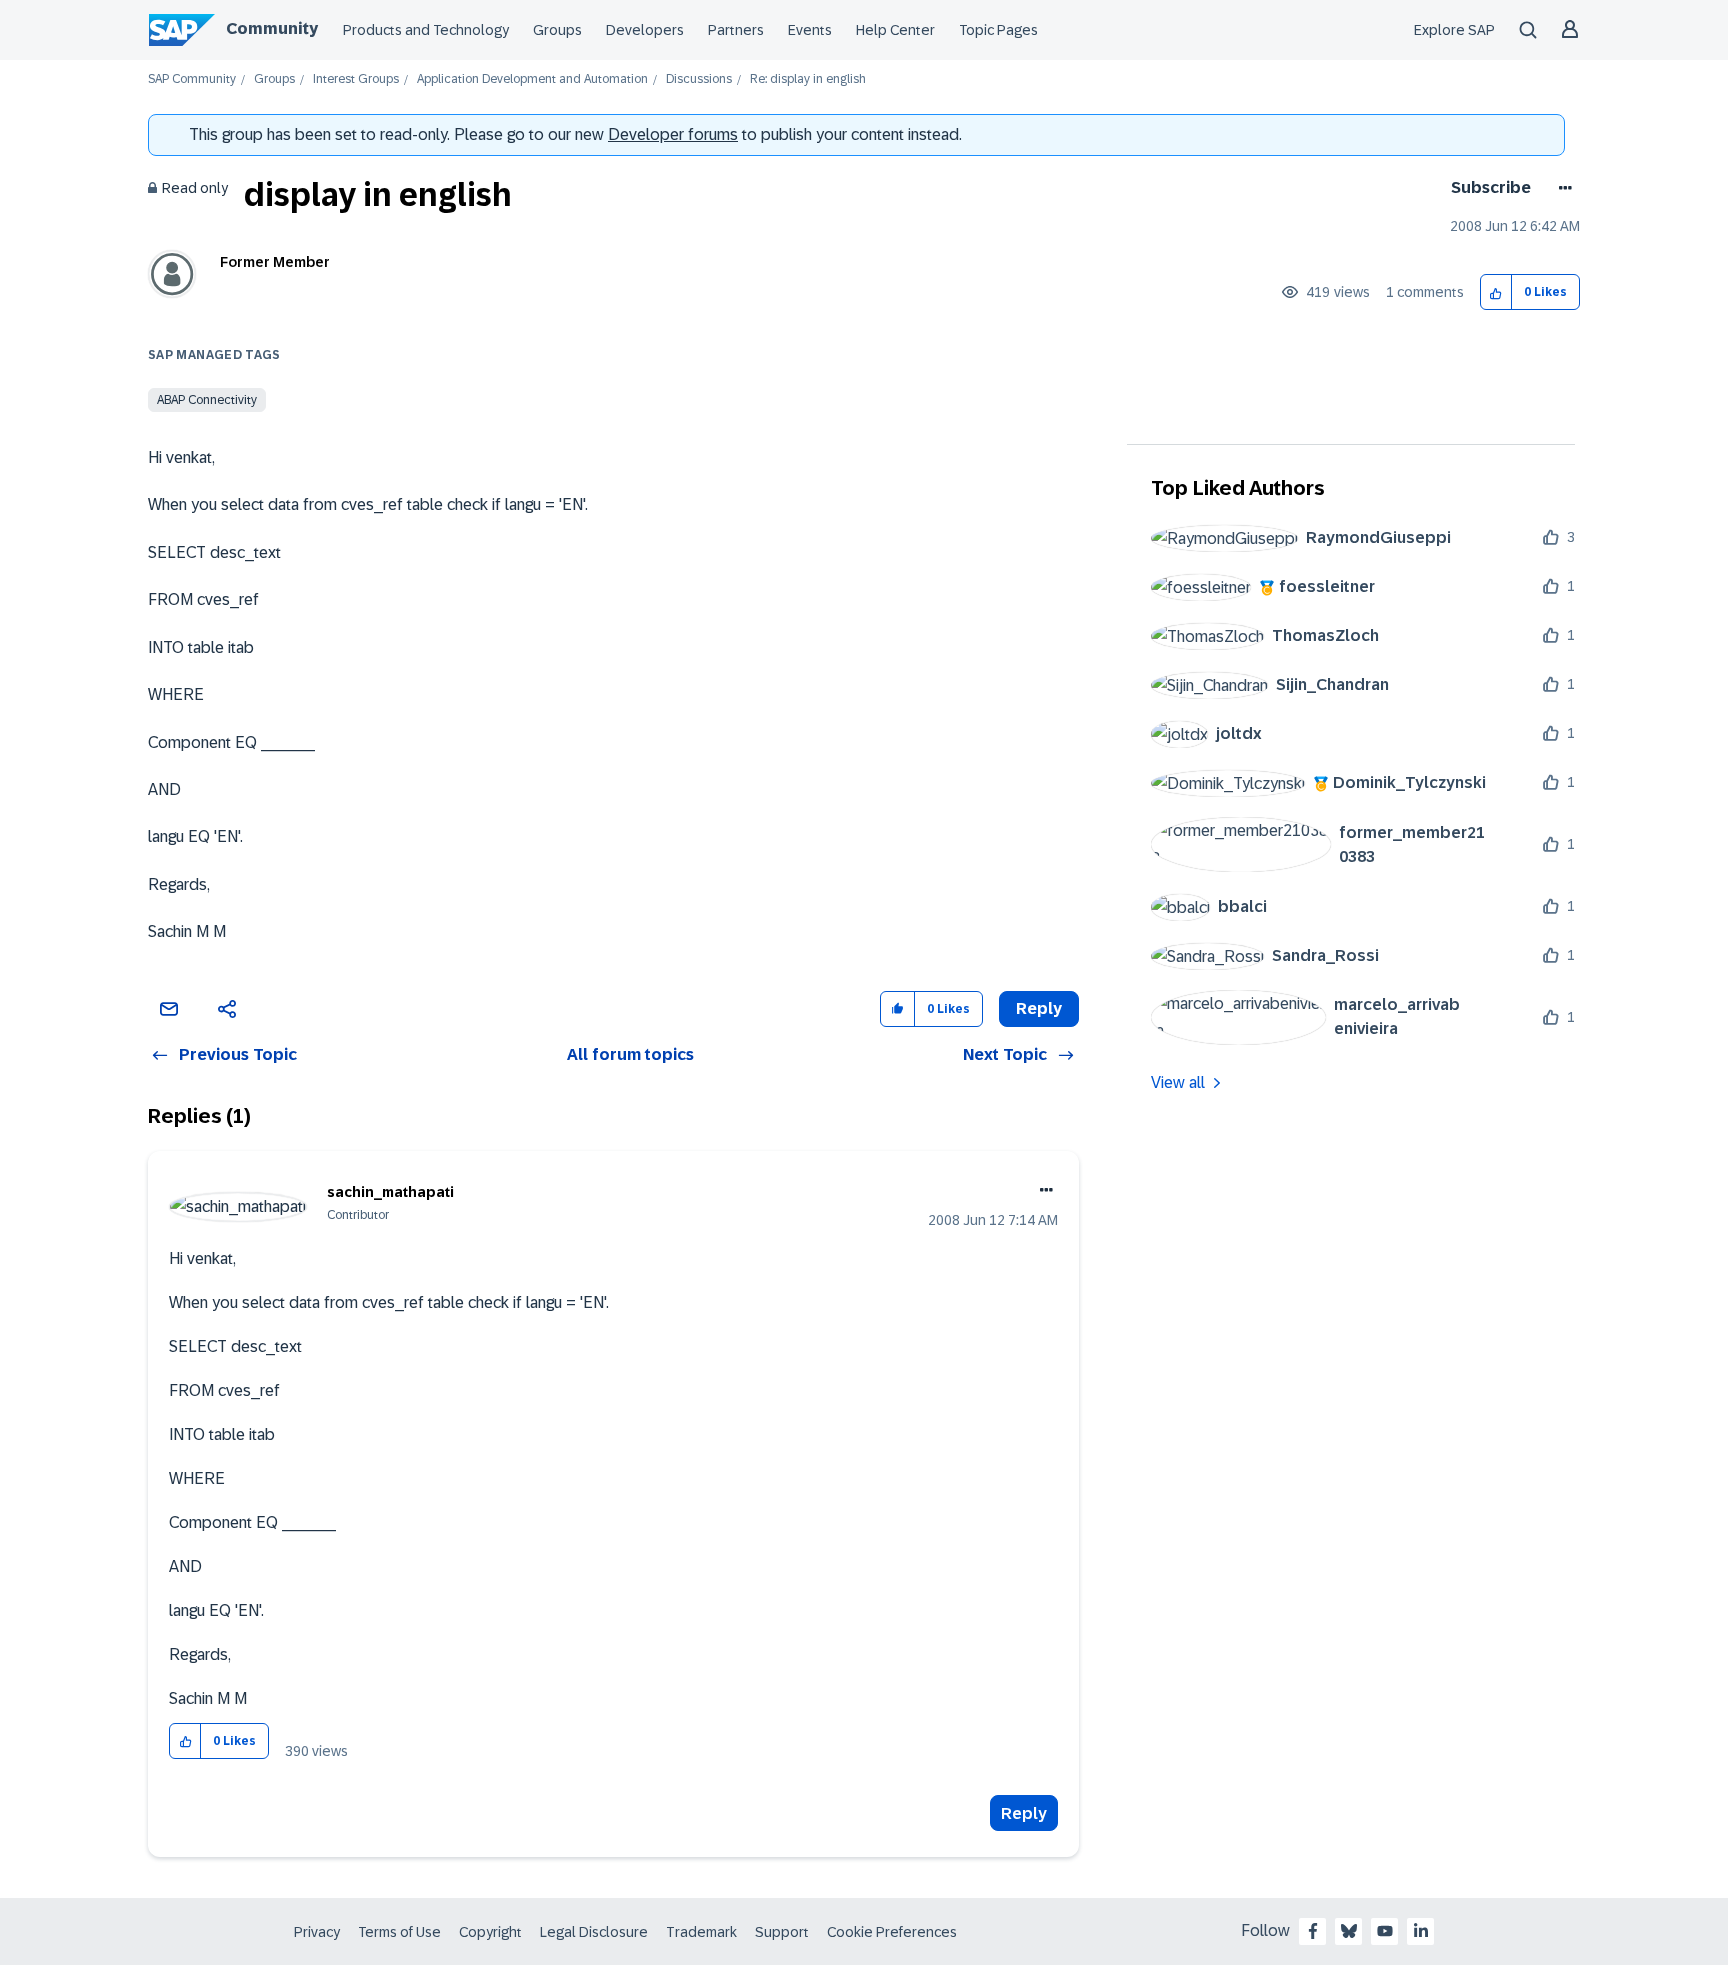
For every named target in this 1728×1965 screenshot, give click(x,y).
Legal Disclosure (594, 1932)
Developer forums (673, 134)
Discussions (699, 79)
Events (810, 30)
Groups (557, 30)
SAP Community (192, 79)
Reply (1024, 1813)
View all (1178, 1082)
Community (272, 28)
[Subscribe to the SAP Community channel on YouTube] (1385, 1931)
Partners (736, 30)
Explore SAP (1454, 30)
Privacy (317, 1932)
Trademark (701, 1932)
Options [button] (1561, 188)
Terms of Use (399, 1932)
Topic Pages (998, 30)
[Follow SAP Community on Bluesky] (1349, 1931)
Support (782, 1932)
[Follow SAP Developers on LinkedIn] (1421, 1931)
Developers (645, 30)
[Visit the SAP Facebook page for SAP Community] (1313, 1931)
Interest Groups (356, 79)
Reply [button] (1039, 1008)
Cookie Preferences (892, 1932)
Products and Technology (426, 30)
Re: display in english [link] (808, 79)
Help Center (895, 30)
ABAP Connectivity (207, 400)
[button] (1496, 292)
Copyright (490, 1932)
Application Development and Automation (532, 79)
